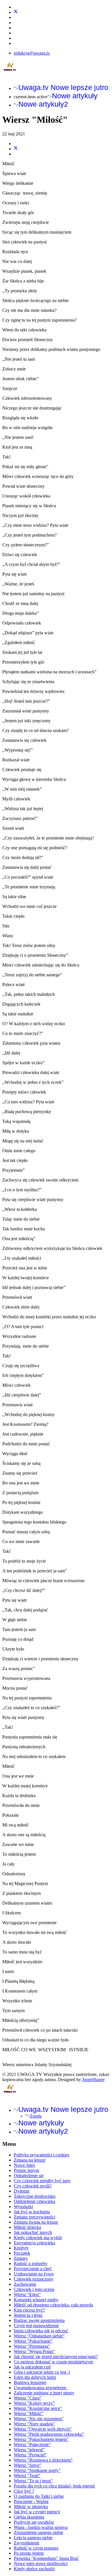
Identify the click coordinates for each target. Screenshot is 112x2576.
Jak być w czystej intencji (37, 2512)
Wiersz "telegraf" (29, 2450)
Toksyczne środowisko (35, 2196)
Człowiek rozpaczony (34, 2279)
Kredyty (21, 2248)
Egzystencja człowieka (34, 2243)
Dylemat (22, 2191)
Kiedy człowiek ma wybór (38, 2238)
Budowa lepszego (30, 2382)
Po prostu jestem (29, 2553)
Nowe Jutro (24, 2165)
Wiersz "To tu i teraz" (33, 2481)
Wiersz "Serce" (28, 2465)
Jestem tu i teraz (28, 2315)
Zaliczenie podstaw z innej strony (44, 2393)
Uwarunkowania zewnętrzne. (40, 2388)
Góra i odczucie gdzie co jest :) (42, 2372)
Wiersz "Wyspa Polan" (34, 2351)
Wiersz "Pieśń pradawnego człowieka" (49, 2434)
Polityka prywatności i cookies (41, 2155)
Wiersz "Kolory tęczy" (34, 2403)
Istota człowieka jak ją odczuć (41, 2331)
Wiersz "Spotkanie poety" (37, 2470)
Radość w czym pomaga (36, 2548)
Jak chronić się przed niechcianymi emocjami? (56, 2357)
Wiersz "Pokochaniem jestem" (41, 2439)
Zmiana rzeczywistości (34, 2217)
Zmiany (21, 2258)
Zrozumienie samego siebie (38, 2532)
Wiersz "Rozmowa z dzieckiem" (43, 2460)
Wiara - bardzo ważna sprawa (41, 2527)
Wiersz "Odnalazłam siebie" (39, 2336)
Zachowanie (25, 2284)
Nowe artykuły (75, 96)
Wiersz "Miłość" (29, 2413)
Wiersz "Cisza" (28, 2398)
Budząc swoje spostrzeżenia (39, 2320)
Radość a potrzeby (31, 2263)
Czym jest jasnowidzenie (36, 2326)
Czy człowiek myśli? (33, 2186)
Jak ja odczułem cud (32, 2367)
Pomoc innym (26, 2170)
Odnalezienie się (29, 2176)
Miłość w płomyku (31, 2507)
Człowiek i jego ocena (34, 2289)
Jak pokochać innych (33, 2232)
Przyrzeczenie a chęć (33, 2269)
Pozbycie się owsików (34, 2522)
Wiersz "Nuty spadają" (34, 2424)
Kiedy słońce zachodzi (34, 2569)
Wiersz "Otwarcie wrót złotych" (43, 2429)
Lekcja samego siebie (33, 2538)
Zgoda (36, 2116)
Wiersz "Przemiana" (32, 2346)
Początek (22, 2253)
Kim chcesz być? (29, 2310)
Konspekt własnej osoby (36, 2300)
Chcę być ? (24, 2491)
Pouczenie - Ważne (31, 2501)
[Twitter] (16, 12)
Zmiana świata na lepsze (36, 2222)
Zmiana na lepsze (30, 2160)
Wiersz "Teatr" (27, 2476)
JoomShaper (93, 2080)
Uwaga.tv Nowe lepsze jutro (63, 87)
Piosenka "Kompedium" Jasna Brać (46, 2558)
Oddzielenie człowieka (34, 2201)
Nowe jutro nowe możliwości (41, 2563)
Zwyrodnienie (27, 2543)
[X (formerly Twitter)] (16, 149)
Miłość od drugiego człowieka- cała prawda (53, 2305)
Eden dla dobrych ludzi (35, 2377)
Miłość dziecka (27, 2227)
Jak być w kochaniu (32, 2212)
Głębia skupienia (29, 2517)
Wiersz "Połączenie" (32, 2445)
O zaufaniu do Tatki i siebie (39, 2496)
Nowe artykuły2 (43, 104)
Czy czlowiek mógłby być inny (42, 2181)
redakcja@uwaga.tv (32, 53)
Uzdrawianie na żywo (34, 2274)
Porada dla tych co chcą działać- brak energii (54, 2486)
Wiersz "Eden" (27, 2294)
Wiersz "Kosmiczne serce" (38, 2408)
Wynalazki (23, 2207)
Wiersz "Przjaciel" (30, 2455)
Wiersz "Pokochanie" (33, 2341)
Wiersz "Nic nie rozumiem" (39, 2419)
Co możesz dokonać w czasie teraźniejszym (53, 2362)
